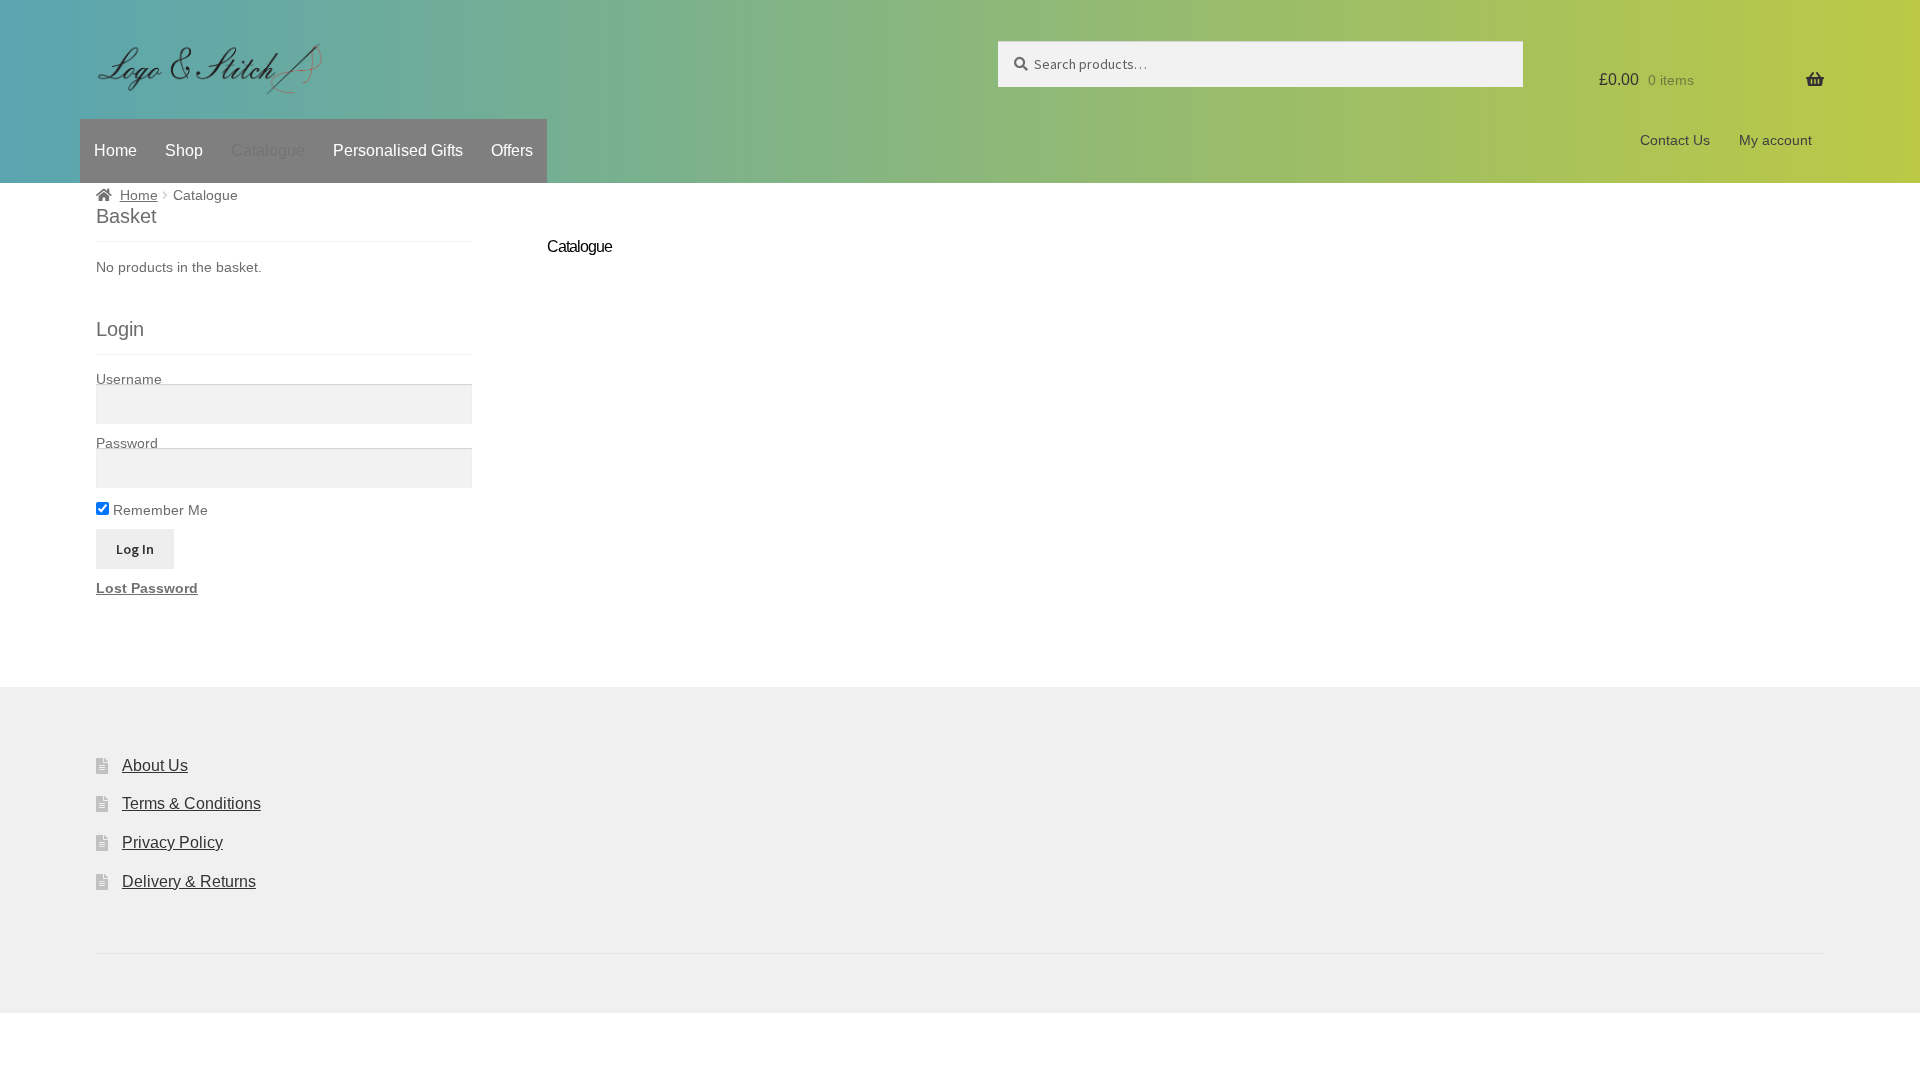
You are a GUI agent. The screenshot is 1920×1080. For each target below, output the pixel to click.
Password (127, 443)
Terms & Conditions (191, 803)
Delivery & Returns (189, 881)
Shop (184, 150)
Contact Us (1675, 140)
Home (115, 150)
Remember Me (158, 510)
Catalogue (268, 150)
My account (1775, 140)
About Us (155, 765)
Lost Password (147, 588)
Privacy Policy (172, 842)
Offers (512, 150)
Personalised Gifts (398, 150)
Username (129, 379)
